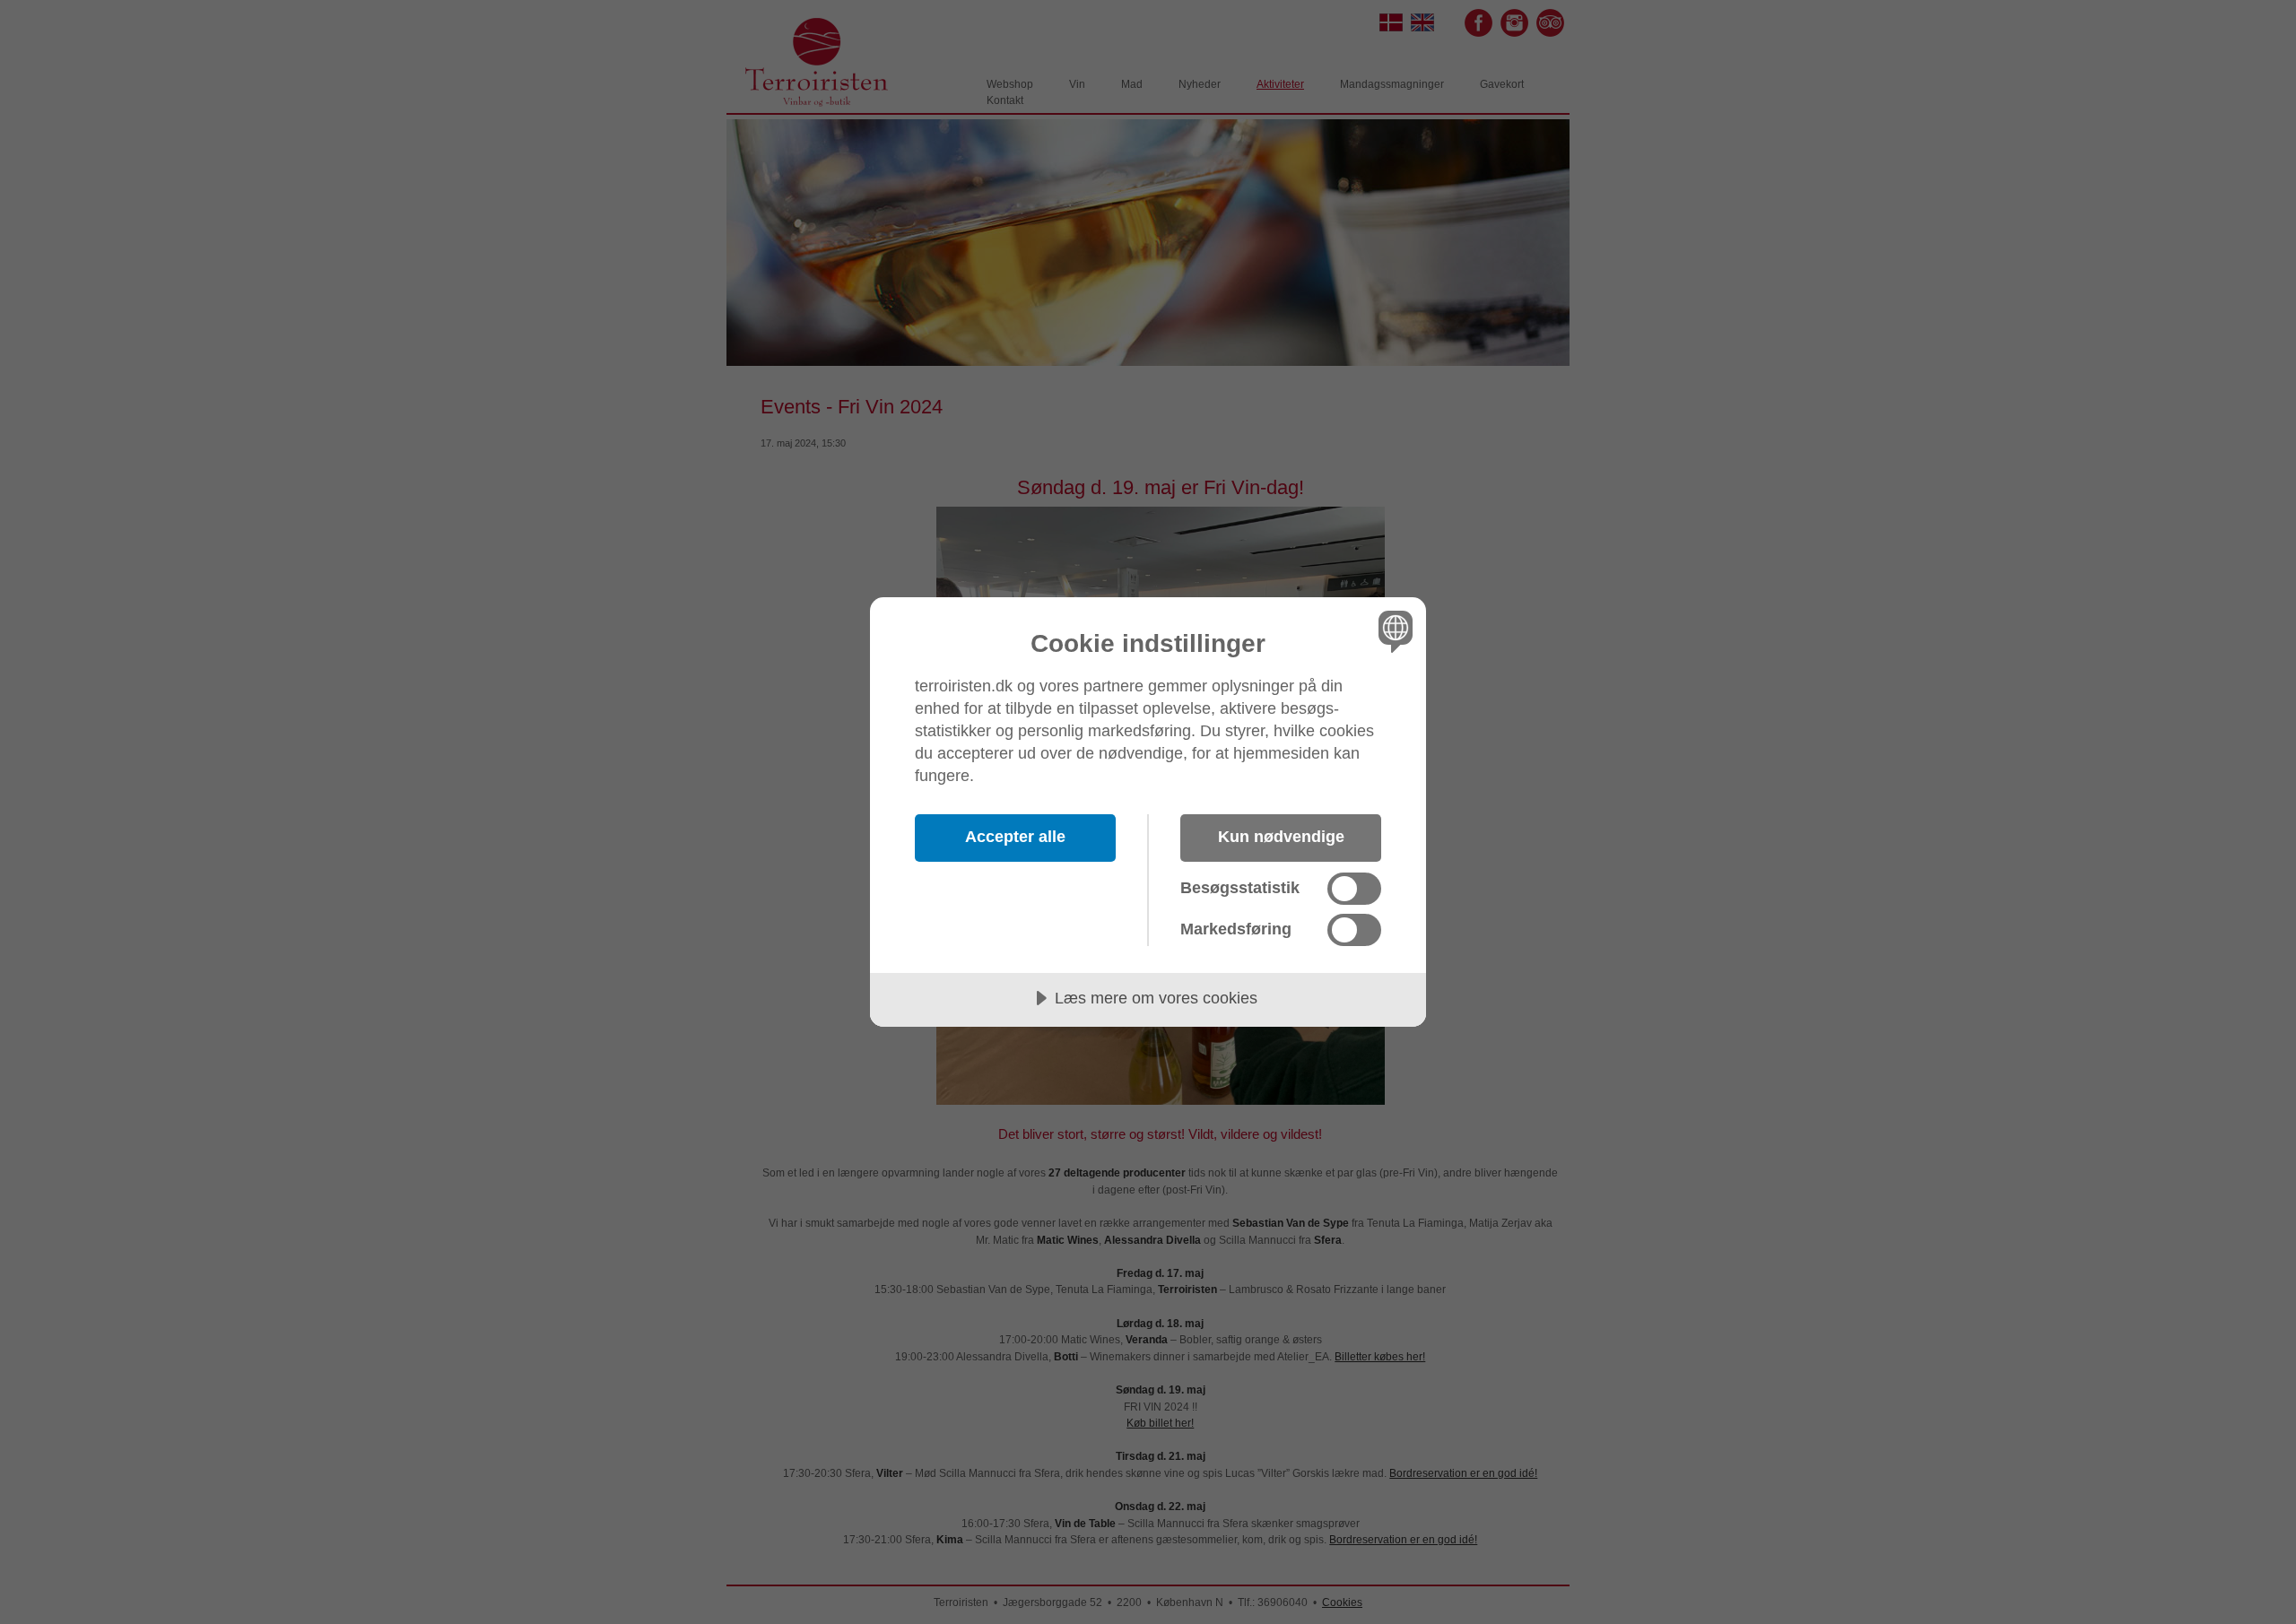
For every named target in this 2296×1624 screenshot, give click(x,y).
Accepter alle (1015, 837)
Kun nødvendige (1281, 837)
